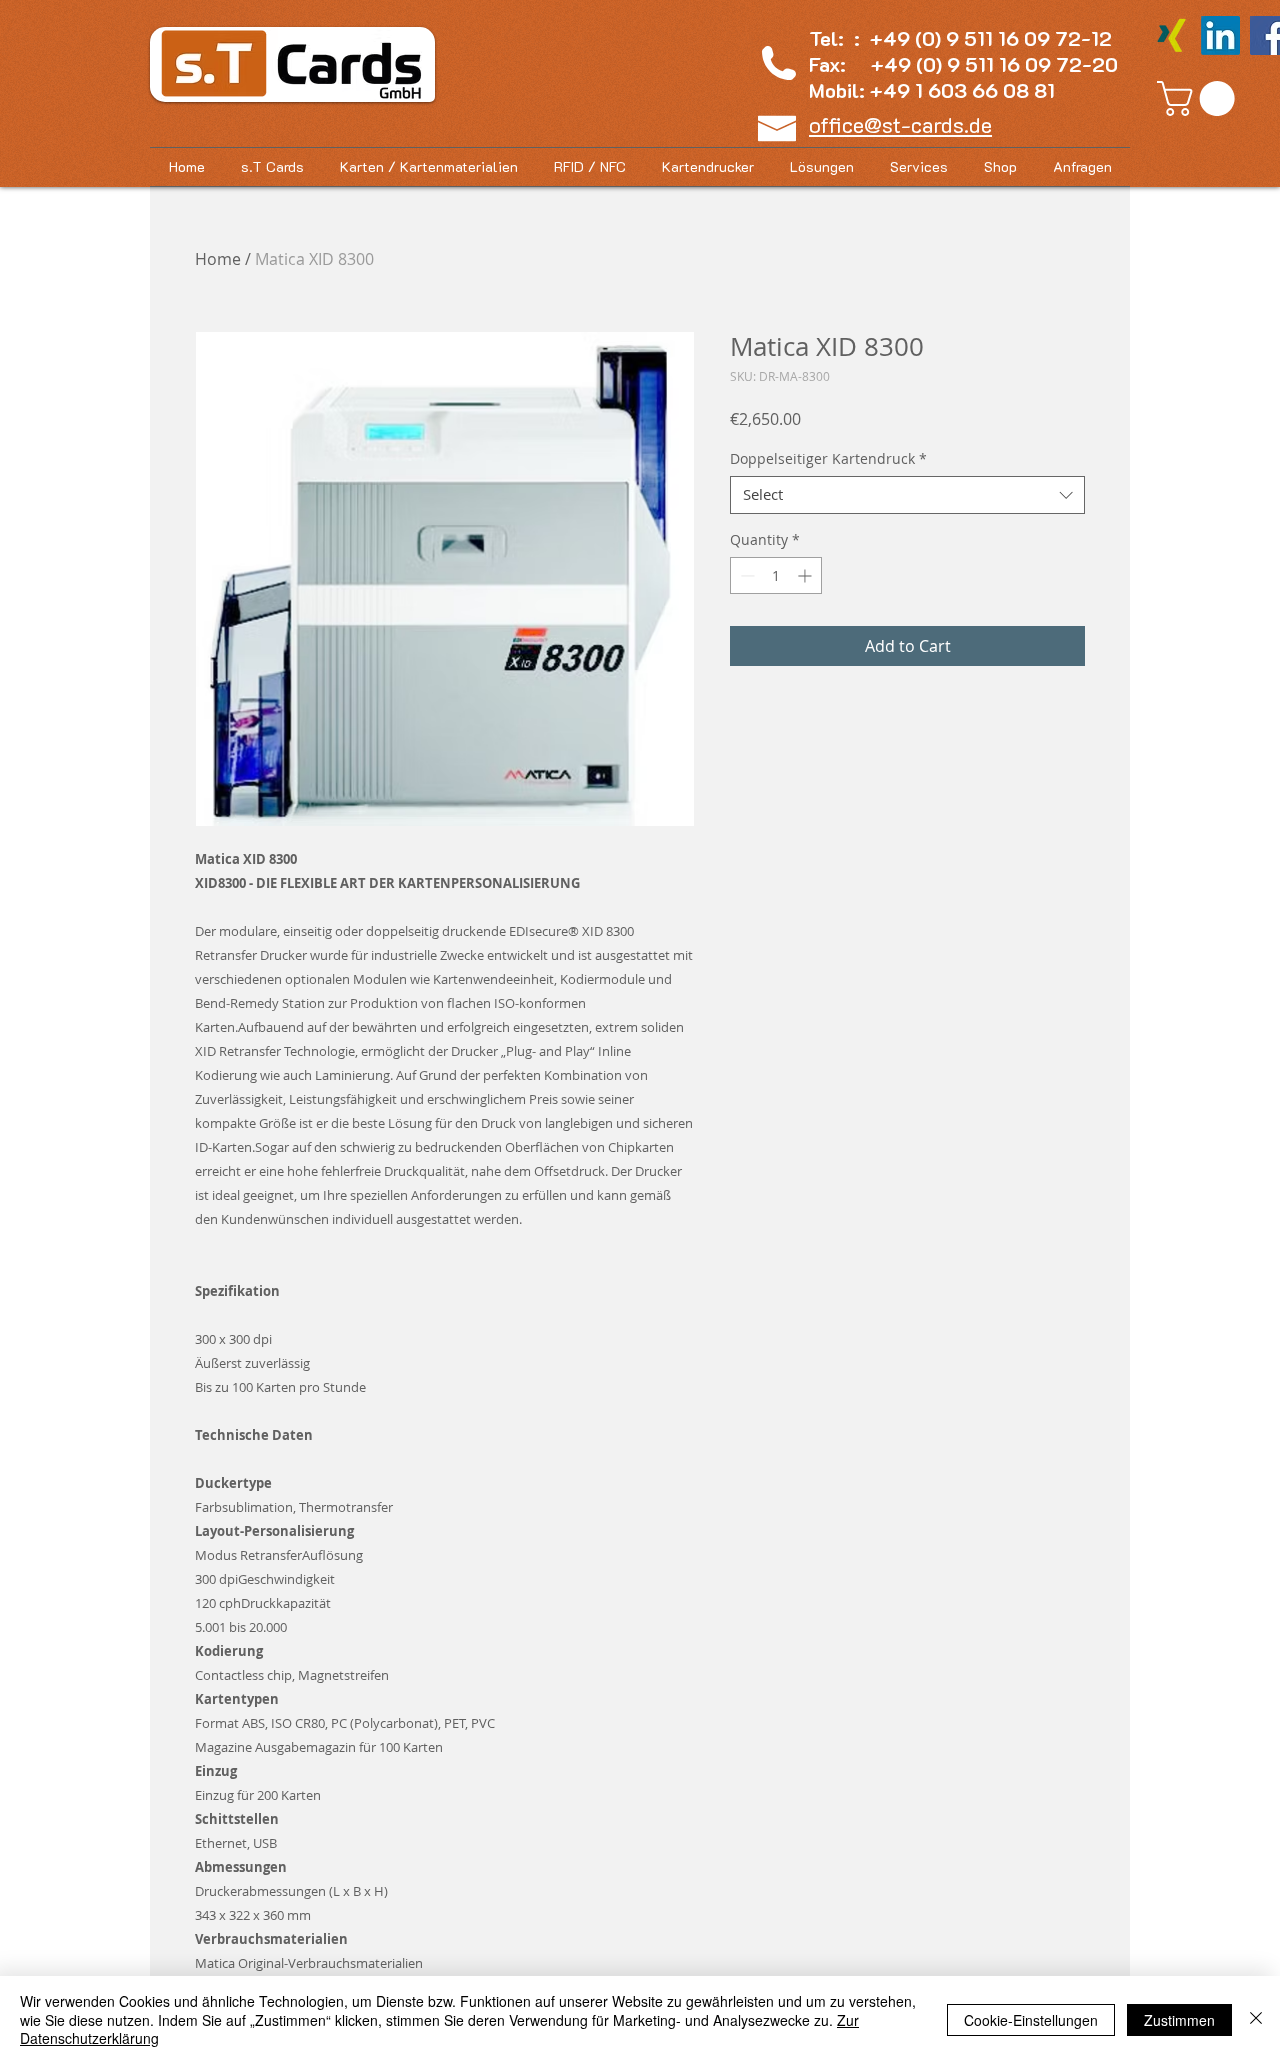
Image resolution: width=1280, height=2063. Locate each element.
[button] (1200, 98)
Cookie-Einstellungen (1031, 2020)
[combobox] (907, 495)
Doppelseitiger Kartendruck (828, 459)
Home (218, 259)
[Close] (1256, 2019)
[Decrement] (745, 575)
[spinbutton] (776, 575)
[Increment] (806, 575)
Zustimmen (1179, 2020)
